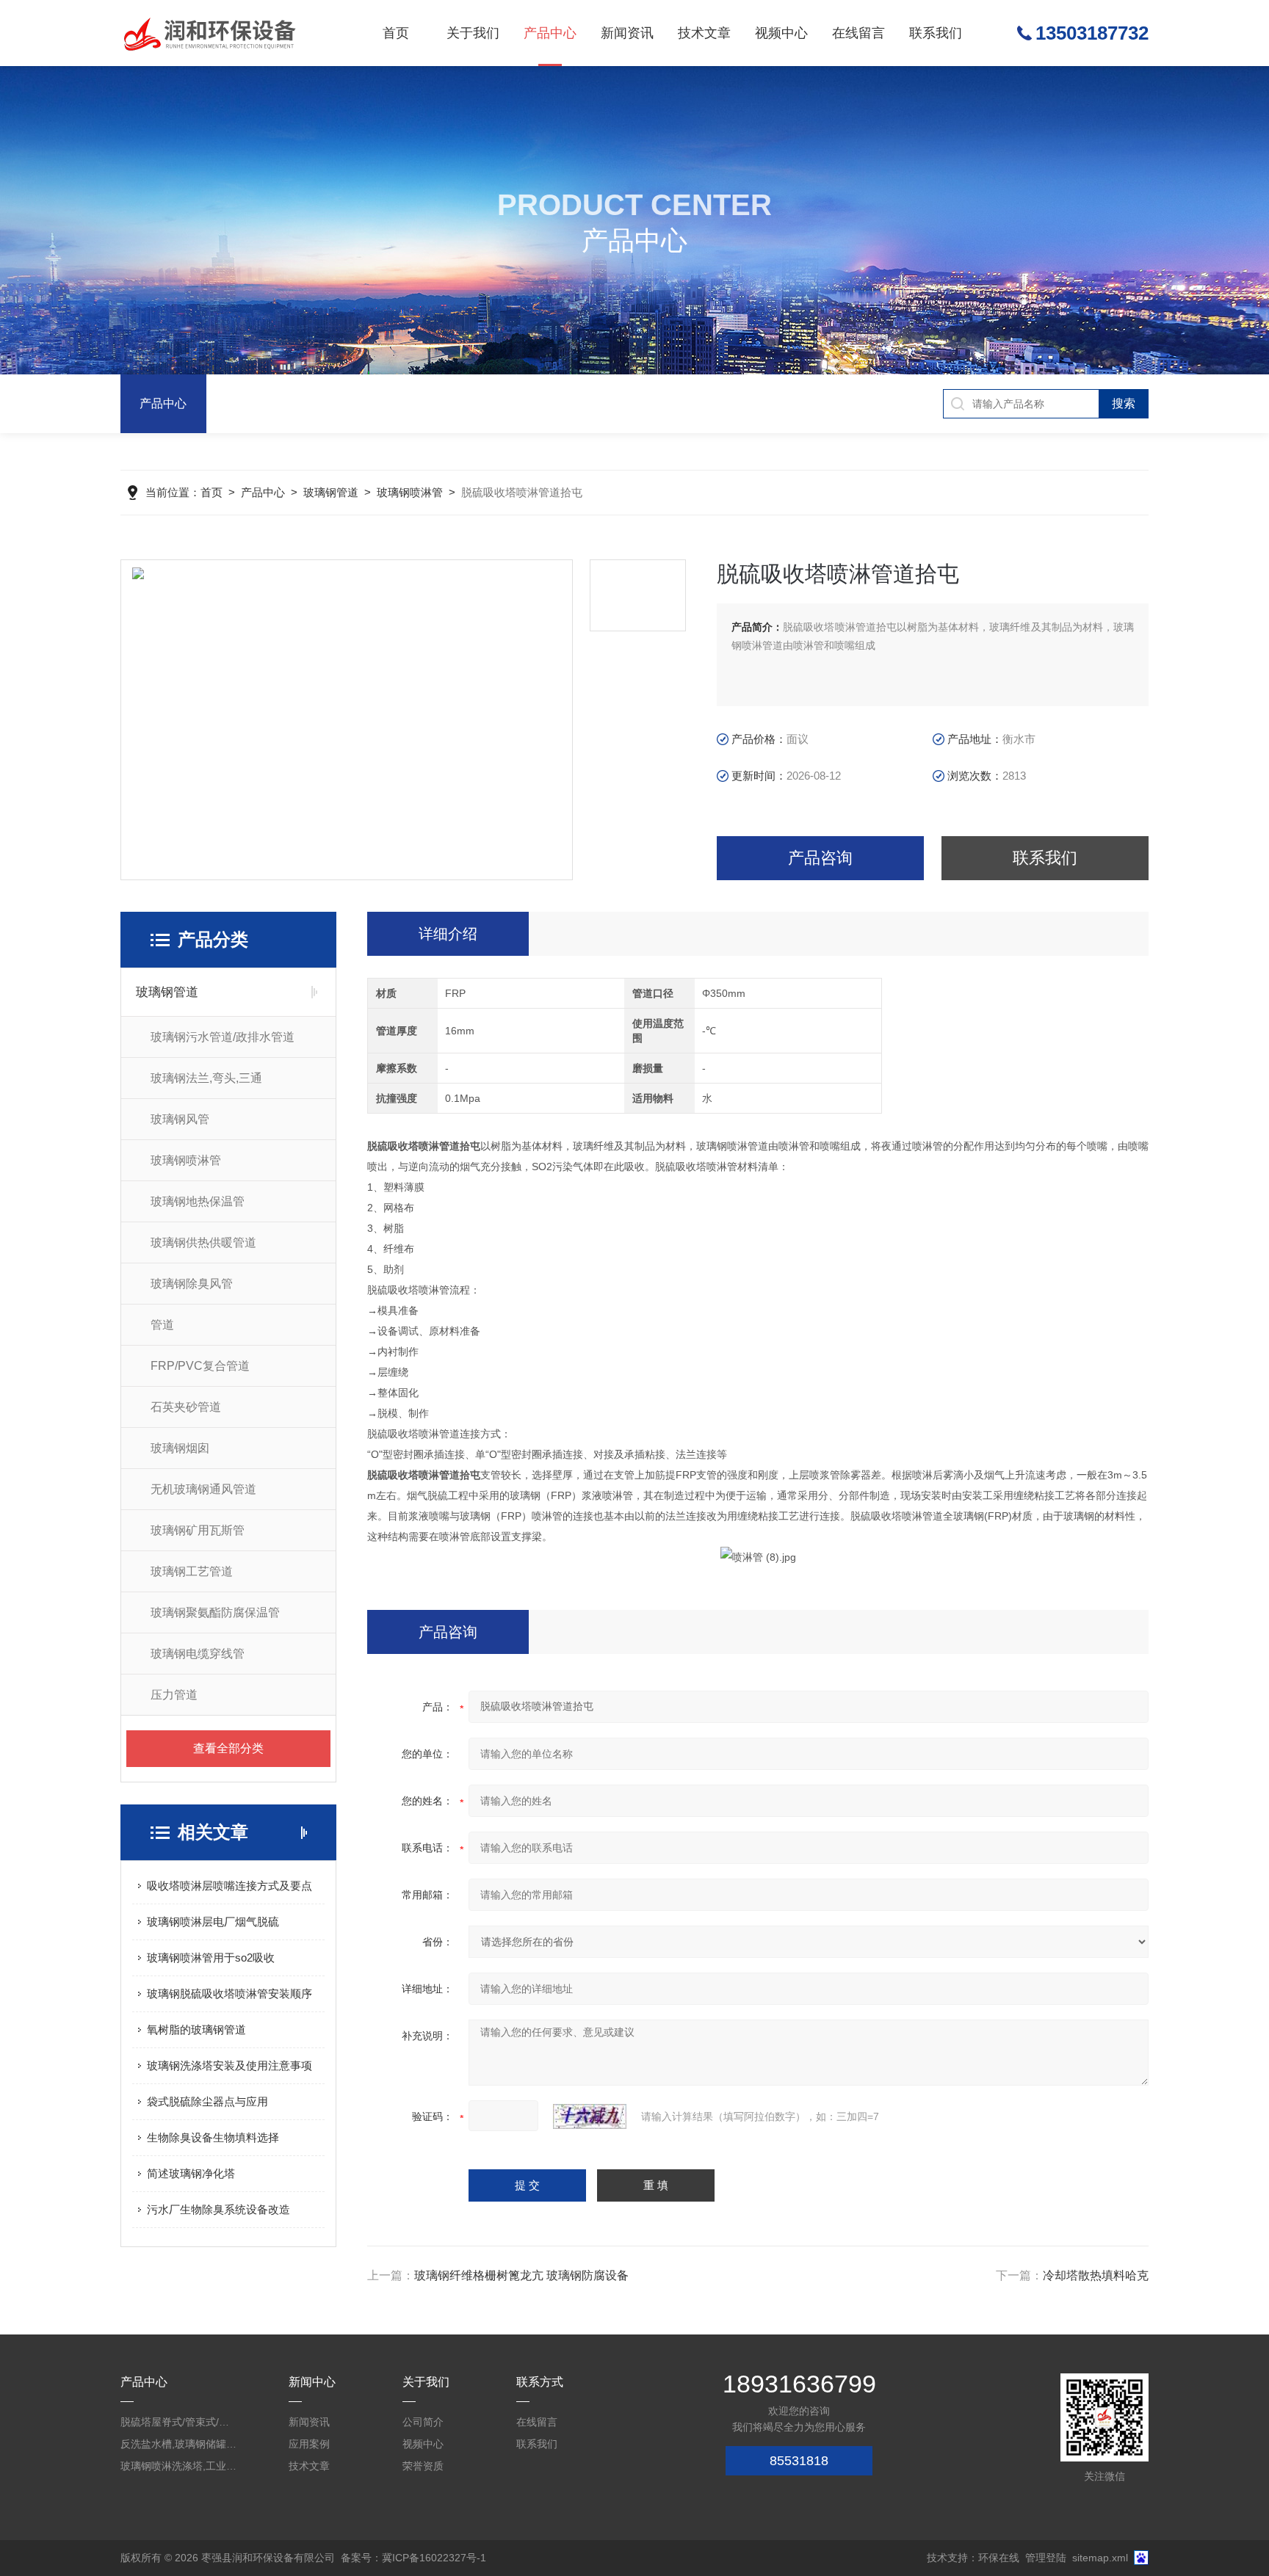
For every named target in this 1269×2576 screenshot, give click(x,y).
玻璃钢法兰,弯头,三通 (206, 1078)
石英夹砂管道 (186, 1407)
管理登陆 (1046, 2558)
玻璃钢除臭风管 (192, 1284)
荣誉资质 (423, 2466)
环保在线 (999, 2558)
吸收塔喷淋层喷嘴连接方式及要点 (229, 1886)
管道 (162, 1325)
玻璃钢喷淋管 (410, 492)
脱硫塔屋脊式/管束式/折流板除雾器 (179, 2422)
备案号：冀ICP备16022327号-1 (413, 2558)
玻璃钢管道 (331, 492)
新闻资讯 (627, 33)
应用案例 (309, 2444)
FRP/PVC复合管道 (200, 1366)
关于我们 (473, 33)
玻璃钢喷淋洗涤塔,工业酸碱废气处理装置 (179, 2466)
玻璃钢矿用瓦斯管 (198, 1530)
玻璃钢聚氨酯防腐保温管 (215, 1612)
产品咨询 (820, 858)
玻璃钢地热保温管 (198, 1201)
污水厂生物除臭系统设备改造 (218, 2209)
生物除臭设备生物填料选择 (213, 2137)
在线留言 (858, 33)
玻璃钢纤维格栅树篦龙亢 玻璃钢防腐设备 (521, 2275)
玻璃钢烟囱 (180, 1448)
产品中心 (550, 33)
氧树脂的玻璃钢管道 (196, 2029)
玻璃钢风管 (180, 1119)
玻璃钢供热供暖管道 (203, 1242)
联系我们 (936, 33)
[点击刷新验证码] (590, 2116)
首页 (396, 33)
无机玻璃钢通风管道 (203, 1489)
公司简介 (423, 2422)
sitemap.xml (1100, 2558)
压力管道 (174, 1695)
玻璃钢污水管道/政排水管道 (223, 1037)
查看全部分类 (228, 1748)
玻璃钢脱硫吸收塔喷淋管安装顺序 (229, 1993)
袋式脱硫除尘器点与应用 (207, 2101)
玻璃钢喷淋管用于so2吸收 (211, 1958)
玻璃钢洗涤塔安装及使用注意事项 (229, 2065)
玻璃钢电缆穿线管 (198, 1654)
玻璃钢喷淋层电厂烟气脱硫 (213, 1922)
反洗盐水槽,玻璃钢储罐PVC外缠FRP (179, 2444)
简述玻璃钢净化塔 (191, 2173)
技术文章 (704, 33)
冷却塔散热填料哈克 (1096, 2275)
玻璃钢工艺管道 (192, 1571)
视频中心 (781, 33)
